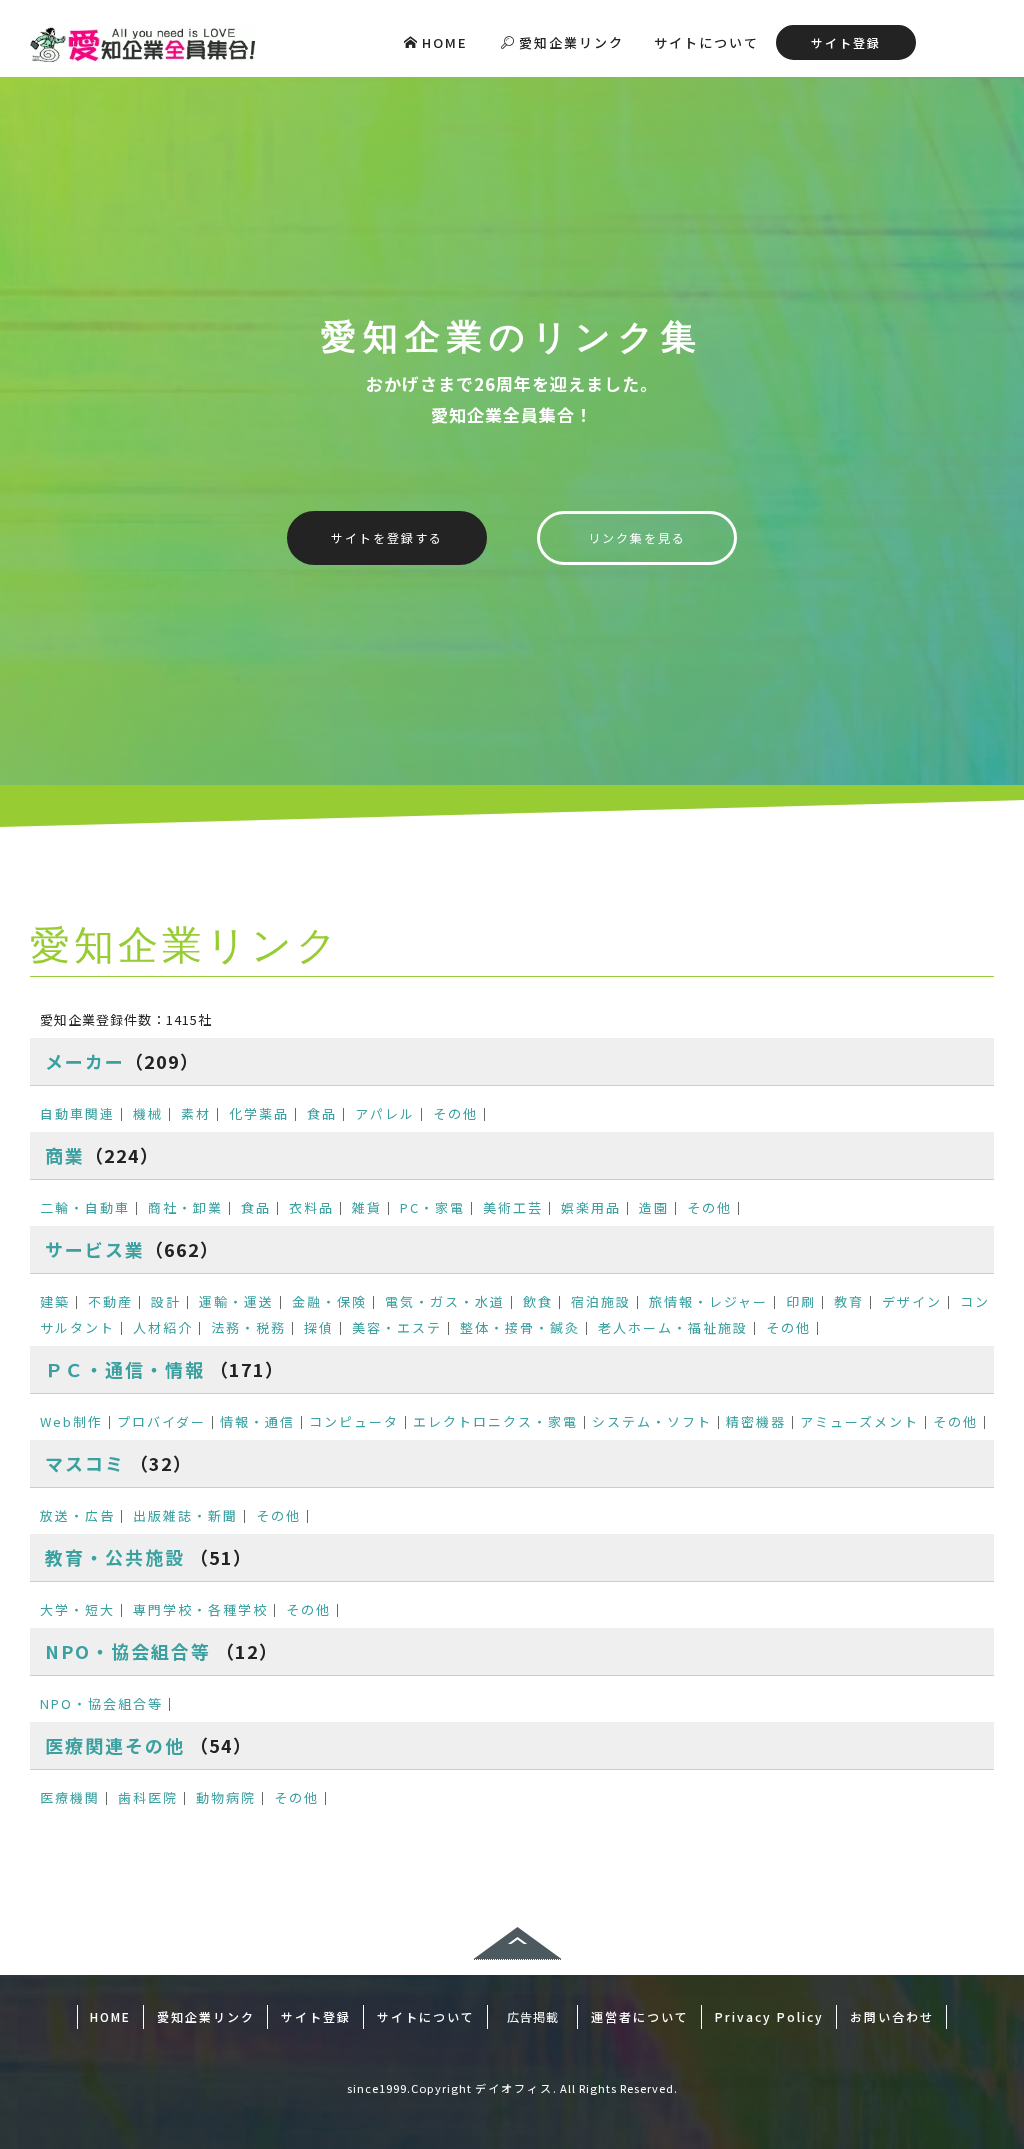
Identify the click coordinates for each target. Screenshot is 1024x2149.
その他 (455, 1113)
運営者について (640, 2016)
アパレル (385, 1113)
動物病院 (226, 1797)
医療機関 (70, 1797)
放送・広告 (77, 1515)
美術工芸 (513, 1207)
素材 (196, 1113)
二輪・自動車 (85, 1207)
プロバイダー (161, 1421)
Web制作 (71, 1421)
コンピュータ (354, 1421)
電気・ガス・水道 (445, 1301)
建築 (55, 1301)
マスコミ (85, 1463)
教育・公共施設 (115, 1557)
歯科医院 (148, 1797)
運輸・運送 (236, 1301)
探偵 (319, 1327)
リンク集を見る (637, 537)
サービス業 (95, 1249)
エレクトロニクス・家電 (495, 1421)
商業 (65, 1155)
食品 (322, 1113)
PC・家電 (432, 1207)
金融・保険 (329, 1301)
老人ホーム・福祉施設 (673, 1327)
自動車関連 (77, 1113)
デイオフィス (514, 2088)
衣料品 (311, 1207)
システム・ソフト (652, 1421)
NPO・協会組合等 (128, 1651)
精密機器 (756, 1421)
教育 (849, 1301)
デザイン (912, 1301)
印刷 (801, 1301)
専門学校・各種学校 (200, 1609)
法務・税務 (248, 1327)
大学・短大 (77, 1609)
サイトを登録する (387, 537)
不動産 (110, 1301)
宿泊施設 (601, 1301)
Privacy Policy (769, 2016)
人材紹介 (163, 1327)
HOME (445, 42)
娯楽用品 (591, 1207)
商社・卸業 (185, 1207)
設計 (166, 1301)
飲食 (538, 1301)
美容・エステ (397, 1327)
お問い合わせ (892, 2016)
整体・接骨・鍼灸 (520, 1327)
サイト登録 (846, 42)
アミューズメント (859, 1421)
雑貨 (367, 1207)
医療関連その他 (115, 1745)
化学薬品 (259, 1113)
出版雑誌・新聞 (185, 1515)
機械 (148, 1113)
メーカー (85, 1061)
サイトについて (706, 42)
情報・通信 (257, 1421)
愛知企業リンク (571, 42)
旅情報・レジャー (708, 1301)
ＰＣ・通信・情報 (125, 1369)
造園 (654, 1207)
